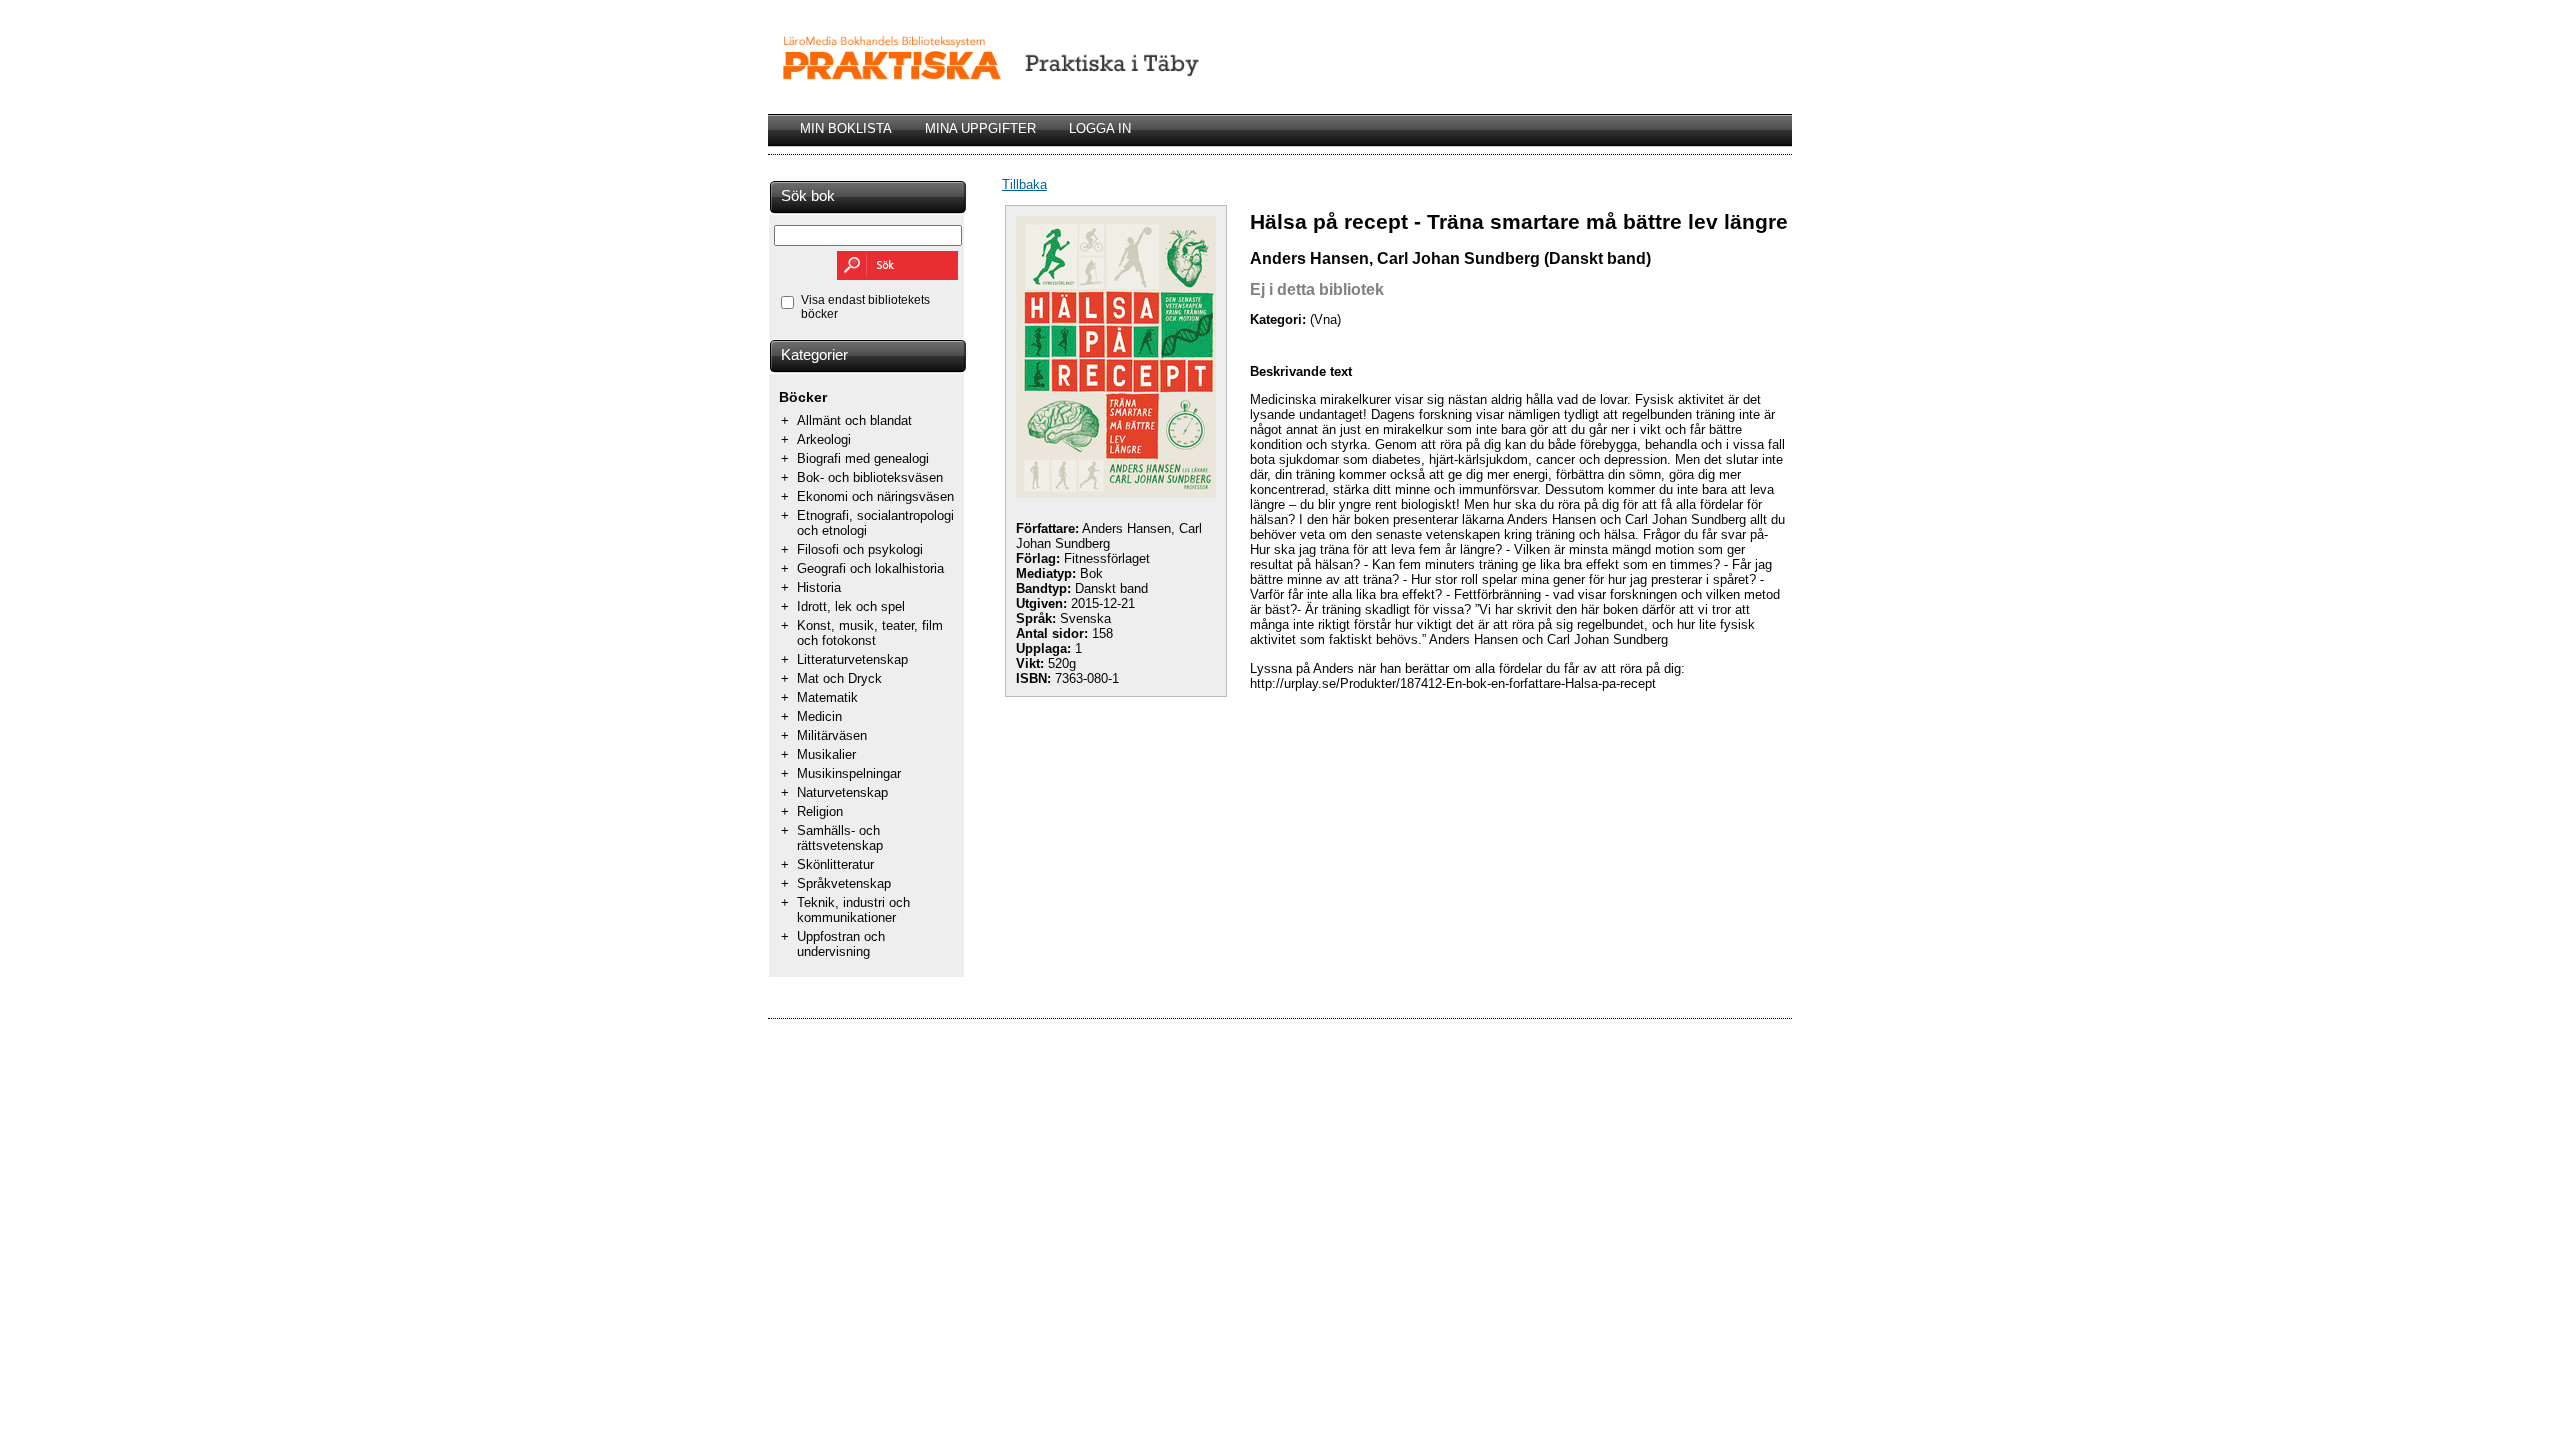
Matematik (827, 697)
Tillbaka (1024, 184)
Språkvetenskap (844, 883)
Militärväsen (832, 735)
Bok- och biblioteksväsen (870, 477)
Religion (820, 811)
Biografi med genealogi (863, 458)
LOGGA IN (1100, 128)
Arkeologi (824, 439)
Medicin (819, 716)
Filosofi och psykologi (860, 549)
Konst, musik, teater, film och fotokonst (870, 633)
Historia (819, 587)
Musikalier (826, 754)
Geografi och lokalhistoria (870, 568)
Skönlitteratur (835, 864)
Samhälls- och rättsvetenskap (840, 838)
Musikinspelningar (849, 773)
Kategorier (814, 355)
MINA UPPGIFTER (980, 128)
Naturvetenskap (842, 792)
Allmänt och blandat (854, 420)
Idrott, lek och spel (851, 606)
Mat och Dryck (839, 678)
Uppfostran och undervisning (841, 944)
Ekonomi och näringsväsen (875, 496)
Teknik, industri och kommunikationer (853, 910)
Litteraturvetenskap (852, 659)
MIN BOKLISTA (846, 128)
